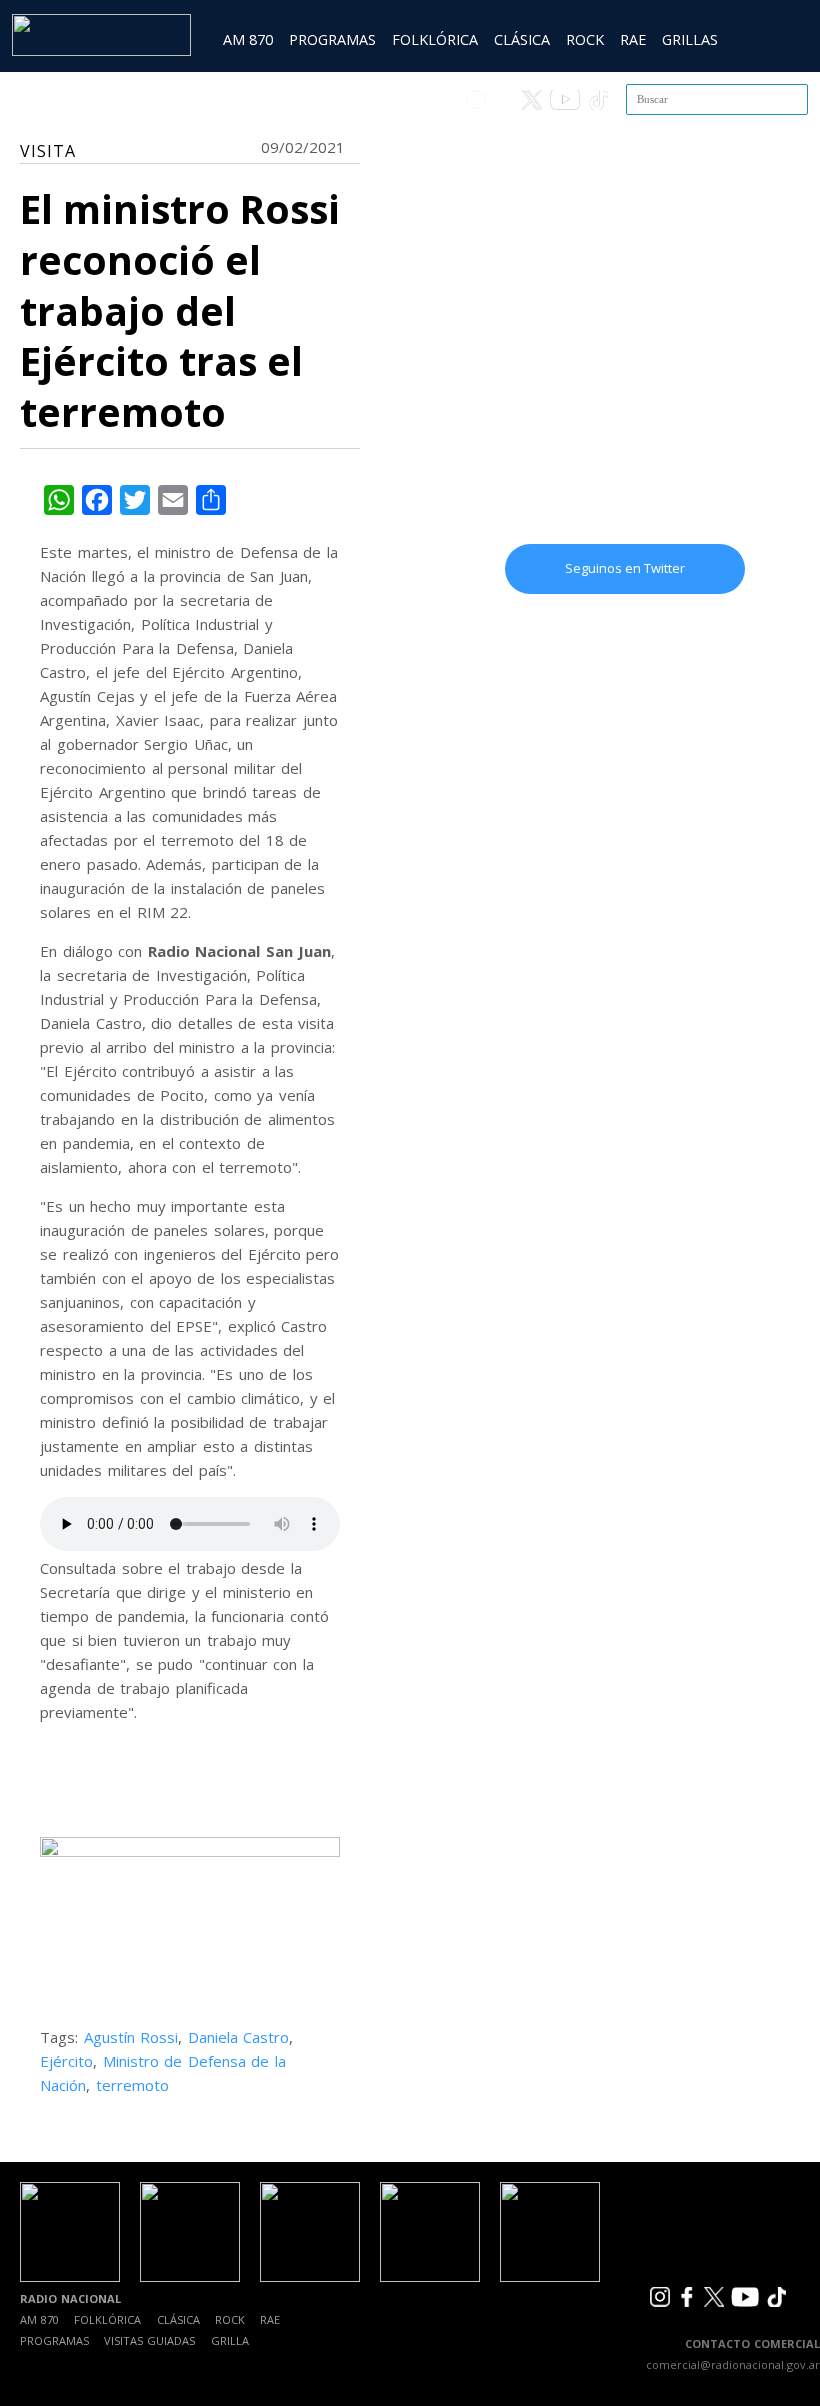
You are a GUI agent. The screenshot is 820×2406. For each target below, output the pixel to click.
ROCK (585, 39)
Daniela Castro (239, 2037)
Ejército (66, 2061)
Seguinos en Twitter (625, 568)
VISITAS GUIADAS (149, 2340)
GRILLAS (690, 39)
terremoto (132, 2085)
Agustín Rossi (131, 2037)
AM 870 (248, 39)
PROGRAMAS (332, 39)
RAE (633, 39)
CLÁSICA (522, 39)
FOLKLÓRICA (435, 39)
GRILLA (230, 2340)
